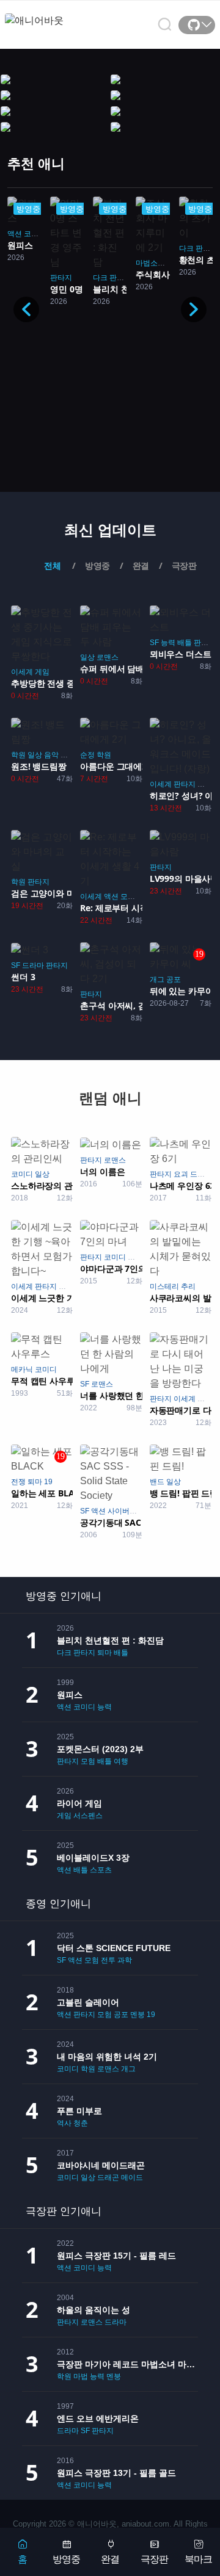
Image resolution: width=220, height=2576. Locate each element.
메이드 (208, 784)
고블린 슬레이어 (88, 2002)
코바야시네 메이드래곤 (101, 2165)
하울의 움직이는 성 (94, 2310)
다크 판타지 (112, 278)
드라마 (33, 965)
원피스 (70, 1695)
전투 (108, 1960)
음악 (51, 755)
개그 (157, 980)
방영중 (66, 2559)
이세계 (22, 672)
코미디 (35, 234)
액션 (15, 234)
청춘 (81, 2123)
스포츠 (101, 1870)
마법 (81, 2376)
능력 (168, 643)
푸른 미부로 (79, 2111)
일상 (87, 657)
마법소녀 (150, 263)
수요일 (208, 1399)
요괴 (181, 1174)
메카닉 (22, 1369)
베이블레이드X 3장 (93, 1858)
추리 (188, 1286)
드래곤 (108, 2177)
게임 (42, 672)
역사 (64, 2123)
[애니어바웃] (54, 13)
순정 (87, 755)
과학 (125, 1960)
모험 (128, 897)
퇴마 (35, 1482)
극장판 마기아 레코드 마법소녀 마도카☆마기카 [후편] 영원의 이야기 (127, 2364)
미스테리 (164, 1286)
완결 (110, 2559)
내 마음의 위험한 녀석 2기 (107, 2057)
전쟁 (18, 1482)
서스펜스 (88, 1816)
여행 (121, 1761)
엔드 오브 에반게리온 (98, 2419)
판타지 (61, 278)
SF (154, 643)
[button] (194, 309)
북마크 (198, 2559)
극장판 (154, 2559)
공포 (174, 980)
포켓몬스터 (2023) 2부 (100, 1749)
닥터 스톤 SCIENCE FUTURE (114, 1948)
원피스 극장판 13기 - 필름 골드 (116, 2473)
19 (48, 1482)
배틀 (185, 643)
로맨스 (108, 657)
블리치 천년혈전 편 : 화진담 (110, 1640)
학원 (18, 755)
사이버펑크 (126, 1511)
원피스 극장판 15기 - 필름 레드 (116, 2256)
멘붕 (137, 2015)
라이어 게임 (79, 1803)
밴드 (157, 1482)
